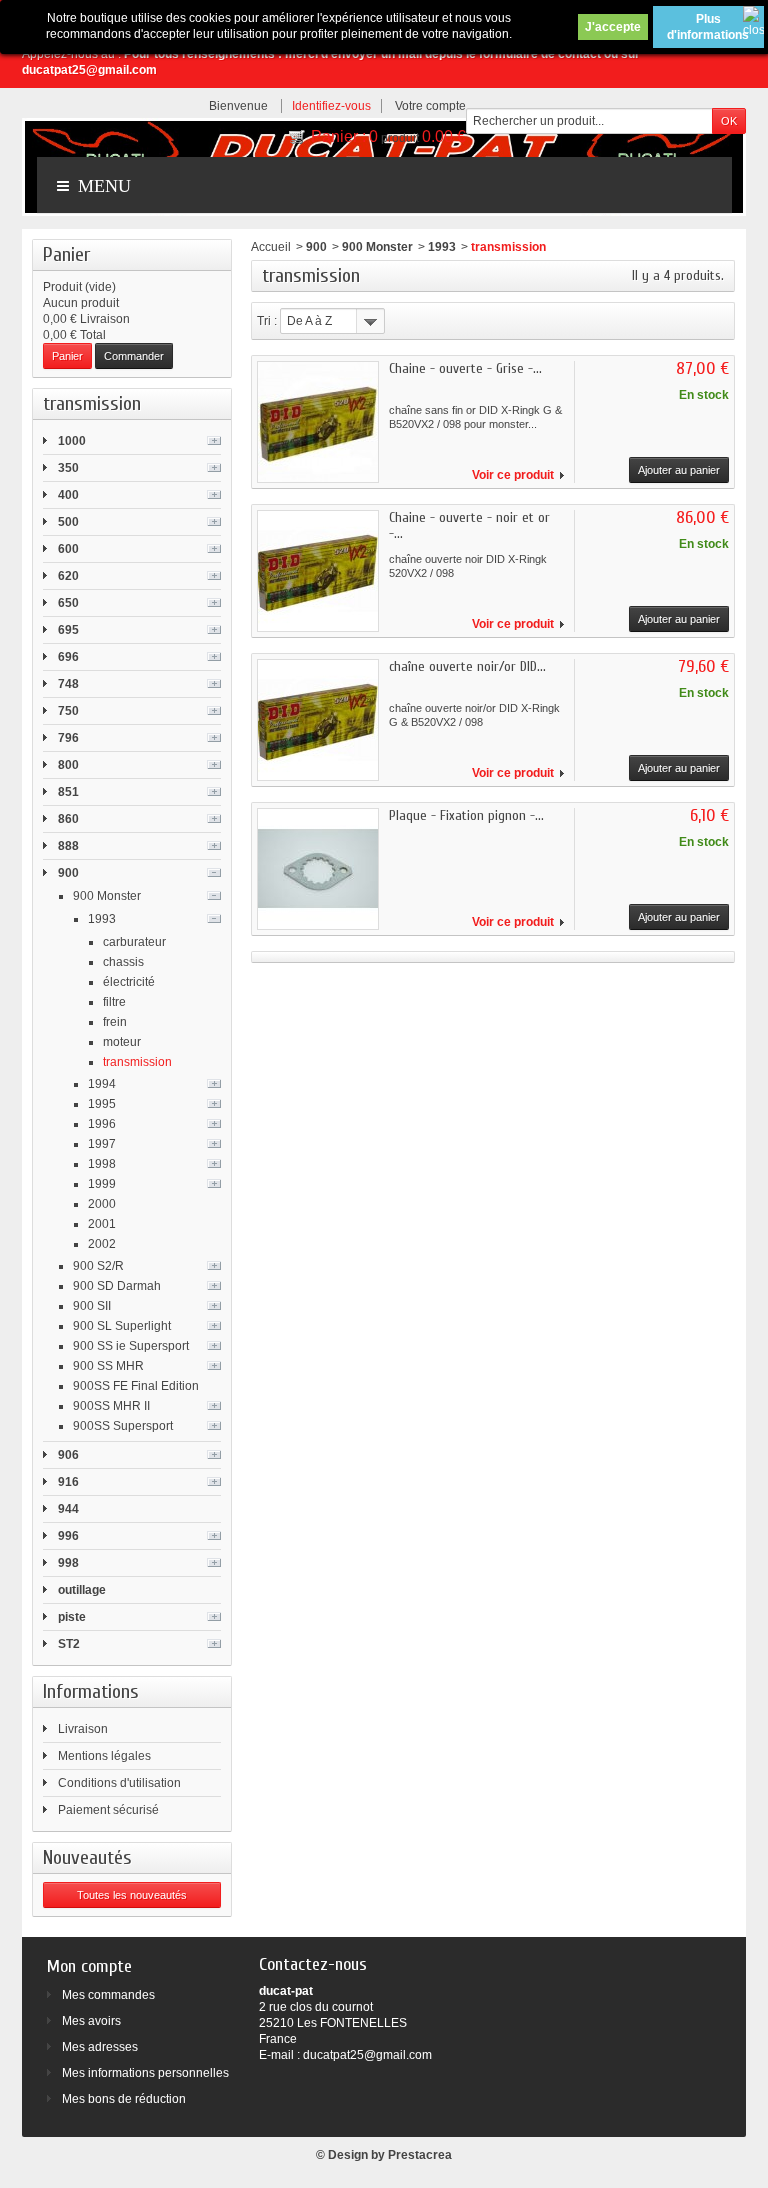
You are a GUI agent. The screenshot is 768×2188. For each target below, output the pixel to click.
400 (68, 495)
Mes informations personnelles (145, 2073)
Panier (66, 254)
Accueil (271, 247)
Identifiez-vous (331, 106)
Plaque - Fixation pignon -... (466, 815)
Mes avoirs (91, 2021)
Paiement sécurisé (108, 1810)
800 (68, 765)
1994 (102, 1084)
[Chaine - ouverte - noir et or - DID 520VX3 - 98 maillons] (318, 571)
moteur (122, 1042)
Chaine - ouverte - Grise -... (465, 368)
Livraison (83, 1729)
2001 (102, 1224)
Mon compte (89, 1966)
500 (68, 522)
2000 (102, 1204)
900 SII (92, 1306)
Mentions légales (104, 1756)
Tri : (267, 321)
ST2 (69, 1644)
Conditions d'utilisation (119, 1783)
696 (68, 657)
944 (68, 1509)
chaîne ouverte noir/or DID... (467, 666)
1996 (102, 1124)
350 (68, 468)
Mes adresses (100, 2047)
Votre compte (430, 106)
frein (115, 1022)
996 (68, 1536)
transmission (137, 1062)
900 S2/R (98, 1266)
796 (68, 738)
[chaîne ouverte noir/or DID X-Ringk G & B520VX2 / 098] (318, 720)
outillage (82, 1590)
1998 (102, 1164)
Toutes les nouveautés (132, 1895)
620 (68, 576)
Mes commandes (108, 1995)
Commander (134, 356)
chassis (123, 962)
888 (68, 846)
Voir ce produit (513, 475)
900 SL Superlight (122, 1326)
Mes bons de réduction (124, 2099)
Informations (91, 1691)
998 (68, 1563)
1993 (102, 919)
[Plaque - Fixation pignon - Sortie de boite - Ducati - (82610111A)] (318, 869)
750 (68, 711)
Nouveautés (87, 1857)
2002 (102, 1244)
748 (68, 684)
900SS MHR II (111, 1406)
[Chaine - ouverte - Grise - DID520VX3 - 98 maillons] (318, 422)
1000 (72, 441)
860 (68, 819)
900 (68, 873)
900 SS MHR (108, 1366)
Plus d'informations (708, 27)
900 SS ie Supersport (131, 1346)
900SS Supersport (123, 1426)
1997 (102, 1144)
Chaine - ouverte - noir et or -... (469, 525)
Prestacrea (420, 2155)
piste (72, 1617)
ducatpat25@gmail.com (367, 2055)
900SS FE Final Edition (136, 1386)
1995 (102, 1104)
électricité (129, 982)
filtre (114, 1002)
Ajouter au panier (679, 470)
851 (68, 792)
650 (68, 603)
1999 (102, 1184)
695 (68, 630)
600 (68, 549)
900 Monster (107, 896)
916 (68, 1482)
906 (68, 1455)
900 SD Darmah (117, 1286)
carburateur (134, 942)
